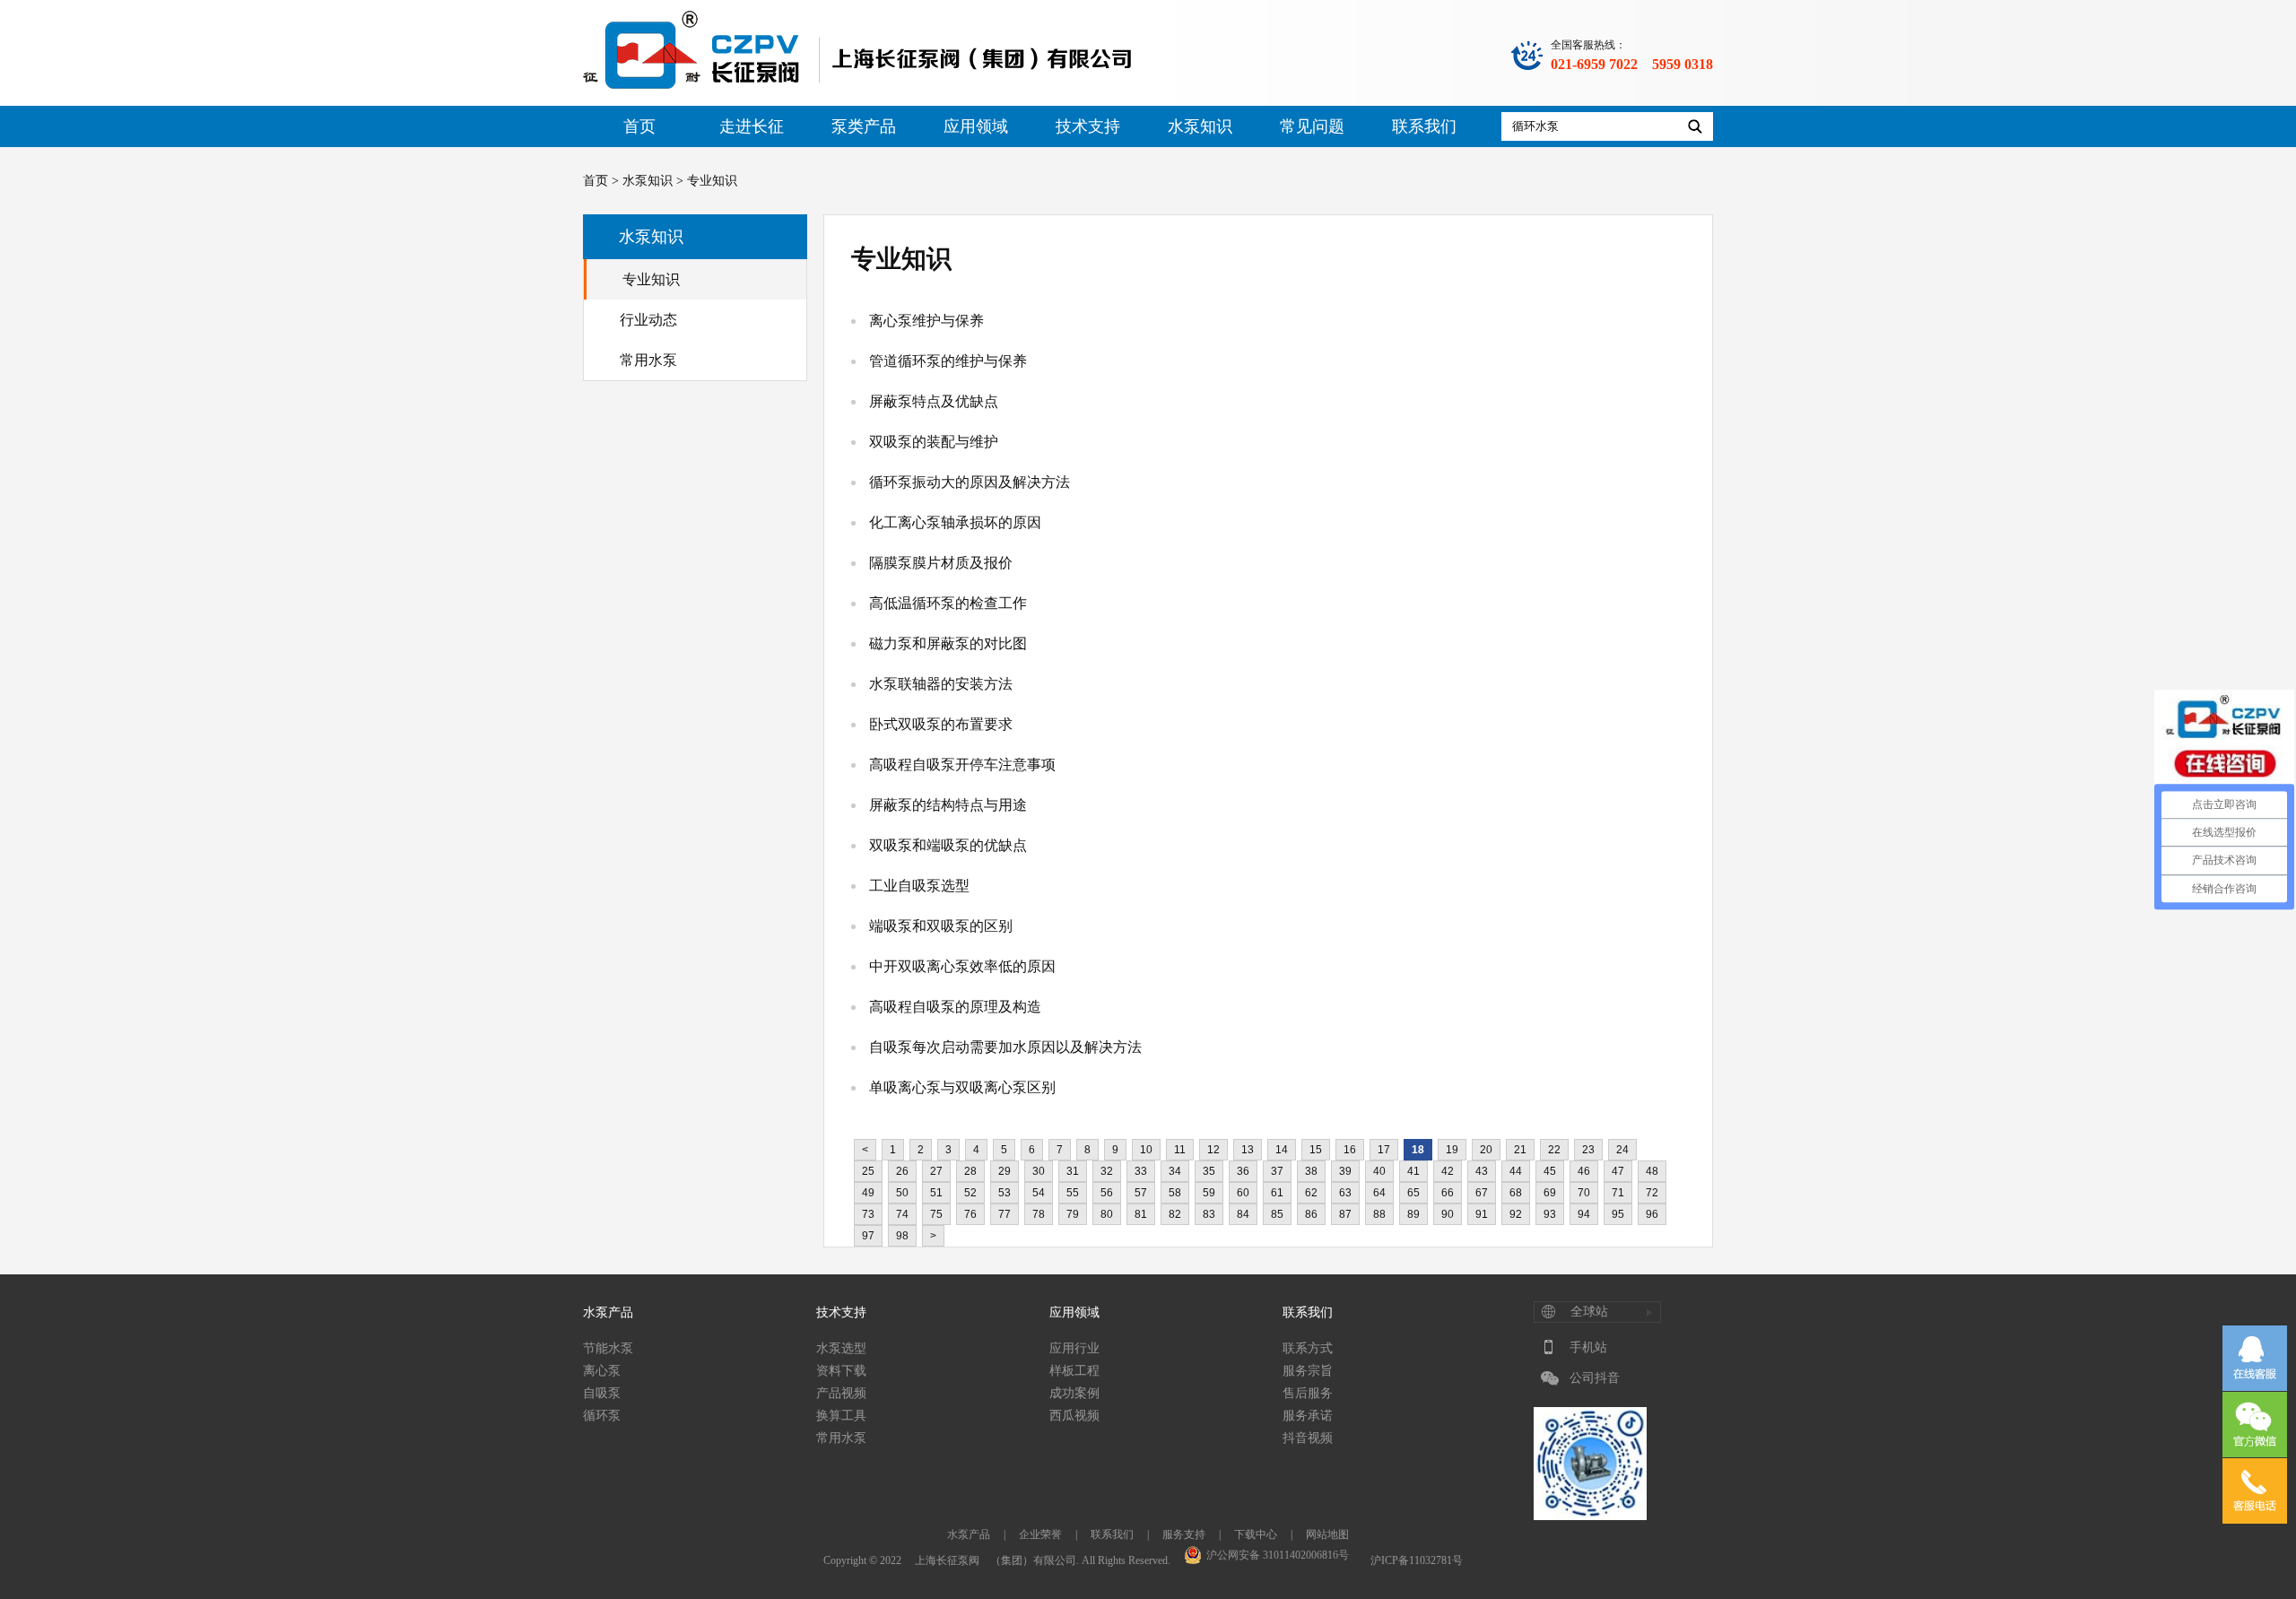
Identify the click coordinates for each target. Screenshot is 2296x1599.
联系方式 (1308, 1348)
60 (1243, 1193)
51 (936, 1193)
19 (1452, 1150)
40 (1379, 1171)
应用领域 (976, 126)
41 (1413, 1171)
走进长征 (752, 126)
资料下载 (841, 1371)
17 (1384, 1150)
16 (1350, 1150)
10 (1146, 1150)
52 (970, 1193)
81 (1141, 1214)
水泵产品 (608, 1312)
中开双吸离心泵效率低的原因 (962, 966)
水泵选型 (841, 1348)
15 (1316, 1150)
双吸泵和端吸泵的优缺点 (948, 845)
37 (1277, 1171)
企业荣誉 (1040, 1534)
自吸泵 (602, 1393)
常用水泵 (648, 360)
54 (1039, 1193)
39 (1345, 1171)
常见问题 (1312, 126)
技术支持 (1088, 126)
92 (1516, 1214)
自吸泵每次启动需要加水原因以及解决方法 (1005, 1047)
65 (1413, 1193)
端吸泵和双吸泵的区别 (941, 926)
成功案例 (1074, 1393)
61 (1277, 1193)
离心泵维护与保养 (926, 321)
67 (1482, 1193)
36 (1243, 1171)
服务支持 (1184, 1534)
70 (1584, 1193)
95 (1618, 1214)
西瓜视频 (1074, 1416)
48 (1652, 1171)
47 (1618, 1171)
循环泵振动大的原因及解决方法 (970, 482)
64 (1379, 1193)
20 (1486, 1150)
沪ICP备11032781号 (1417, 1560)
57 (1141, 1193)
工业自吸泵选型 (919, 886)
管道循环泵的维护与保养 (948, 361)
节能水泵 (608, 1348)
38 (1311, 1171)
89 (1413, 1214)
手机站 (1588, 1347)
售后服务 (1308, 1393)
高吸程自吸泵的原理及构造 (955, 1007)
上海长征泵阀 (947, 1560)
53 (1004, 1193)
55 (1073, 1193)
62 (1311, 1193)
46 (1584, 1171)
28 (970, 1171)
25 (868, 1171)
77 (1004, 1214)
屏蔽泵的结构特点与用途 (948, 805)
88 (1379, 1214)
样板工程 (1074, 1371)
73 (868, 1214)
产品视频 (841, 1393)
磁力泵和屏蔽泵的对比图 (948, 643)
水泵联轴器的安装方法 (941, 684)
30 (1039, 1171)
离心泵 (602, 1371)
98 (902, 1236)
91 (1482, 1214)
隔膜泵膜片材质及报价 (941, 563)
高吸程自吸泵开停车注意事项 (962, 765)
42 (1448, 1171)
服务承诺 (1308, 1416)
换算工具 (841, 1416)
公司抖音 (1595, 1378)
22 (1554, 1150)
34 (1175, 1171)
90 (1448, 1214)
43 (1482, 1171)
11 (1180, 1150)
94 (1584, 1214)
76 (970, 1214)
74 (902, 1214)
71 (1618, 1193)
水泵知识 (1200, 126)
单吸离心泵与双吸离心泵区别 (962, 1087)
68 (1516, 1193)
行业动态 (648, 320)
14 (1282, 1150)
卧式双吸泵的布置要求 (941, 724)
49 (868, 1193)
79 (1073, 1214)
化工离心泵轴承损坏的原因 (955, 522)
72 (1652, 1193)
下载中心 (1256, 1534)
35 (1209, 1171)
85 (1277, 1214)
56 (1107, 1193)
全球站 (1589, 1312)
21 (1520, 1150)
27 (936, 1171)
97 (868, 1236)
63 (1345, 1193)
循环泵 (602, 1416)
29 (1004, 1171)
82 (1175, 1214)
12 (1213, 1150)
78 (1039, 1214)
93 (1550, 1214)
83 (1209, 1214)
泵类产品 (864, 126)
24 (1622, 1150)
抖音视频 (1308, 1438)
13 (1248, 1150)
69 (1550, 1193)
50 (902, 1193)
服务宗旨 (1308, 1371)
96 (1652, 1214)
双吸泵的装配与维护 (934, 442)
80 (1107, 1214)
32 (1107, 1171)
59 (1209, 1193)
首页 (639, 126)
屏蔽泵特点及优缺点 (934, 401)
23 (1588, 1150)
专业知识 (651, 279)
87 (1345, 1214)
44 (1516, 1171)
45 (1550, 1171)
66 (1448, 1193)
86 (1311, 1214)
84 (1243, 1214)
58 (1175, 1193)
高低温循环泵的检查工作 (948, 603)
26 (902, 1171)
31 (1073, 1171)
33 (1141, 1171)
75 (936, 1214)
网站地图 (1327, 1534)
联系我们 (1424, 126)
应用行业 (1074, 1348)
